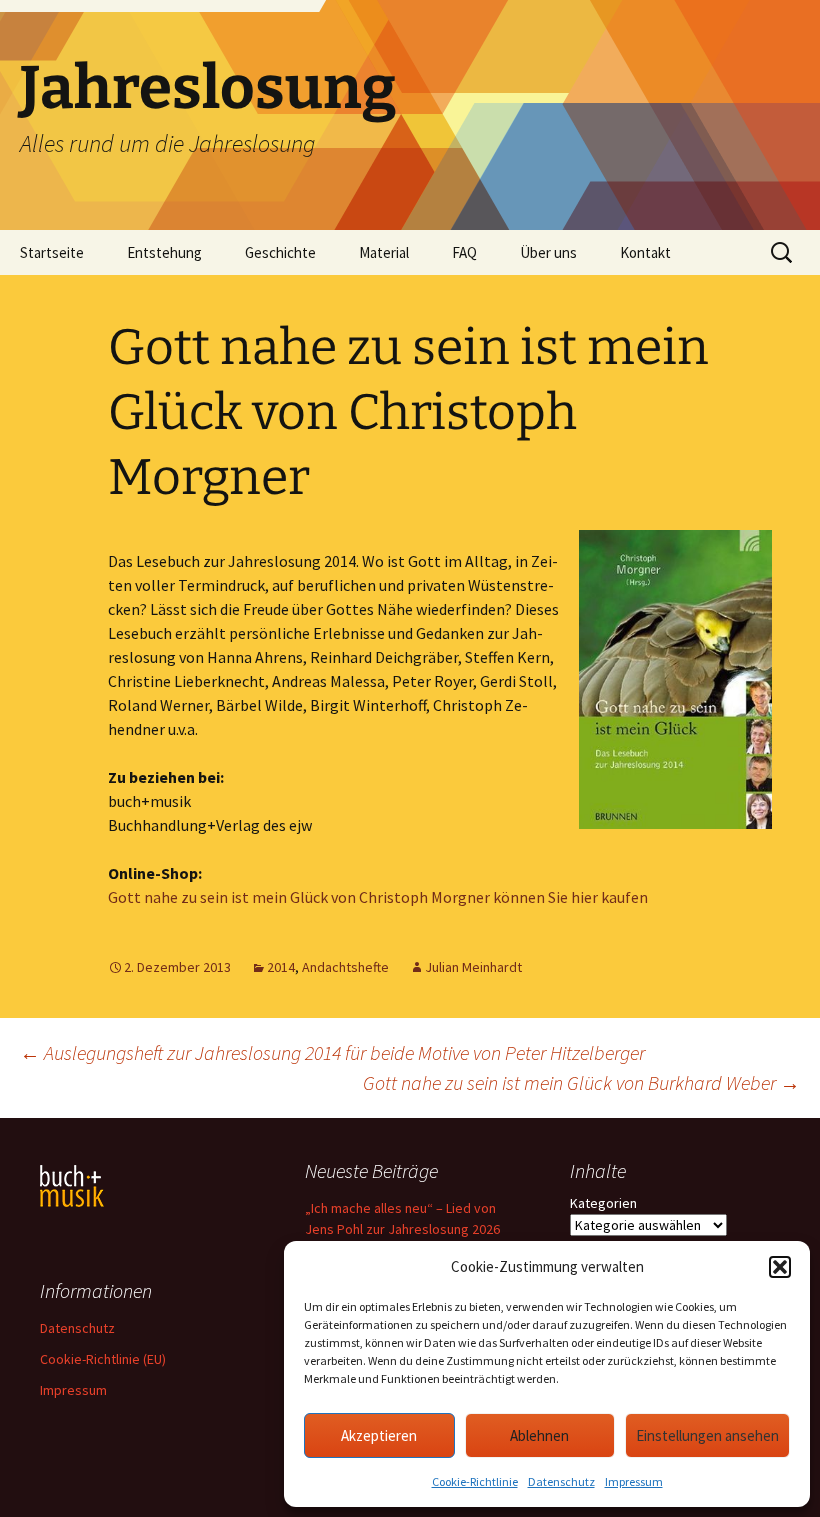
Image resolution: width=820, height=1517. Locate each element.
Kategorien (603, 1203)
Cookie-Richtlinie (475, 1481)
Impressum (634, 1481)
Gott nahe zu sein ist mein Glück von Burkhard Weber (581, 1082)
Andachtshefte (345, 967)
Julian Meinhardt (473, 967)
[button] (780, 1267)
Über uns (548, 252)
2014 (281, 967)
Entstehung (164, 252)
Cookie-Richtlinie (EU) (103, 1359)
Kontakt (645, 252)
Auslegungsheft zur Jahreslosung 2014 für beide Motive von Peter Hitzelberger (332, 1052)
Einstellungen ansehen (707, 1435)
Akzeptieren (379, 1435)
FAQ (464, 252)
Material (384, 252)
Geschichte (280, 252)
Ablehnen (539, 1435)
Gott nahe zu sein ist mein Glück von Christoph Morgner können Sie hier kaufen (378, 897)
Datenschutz (561, 1481)
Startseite (52, 252)
